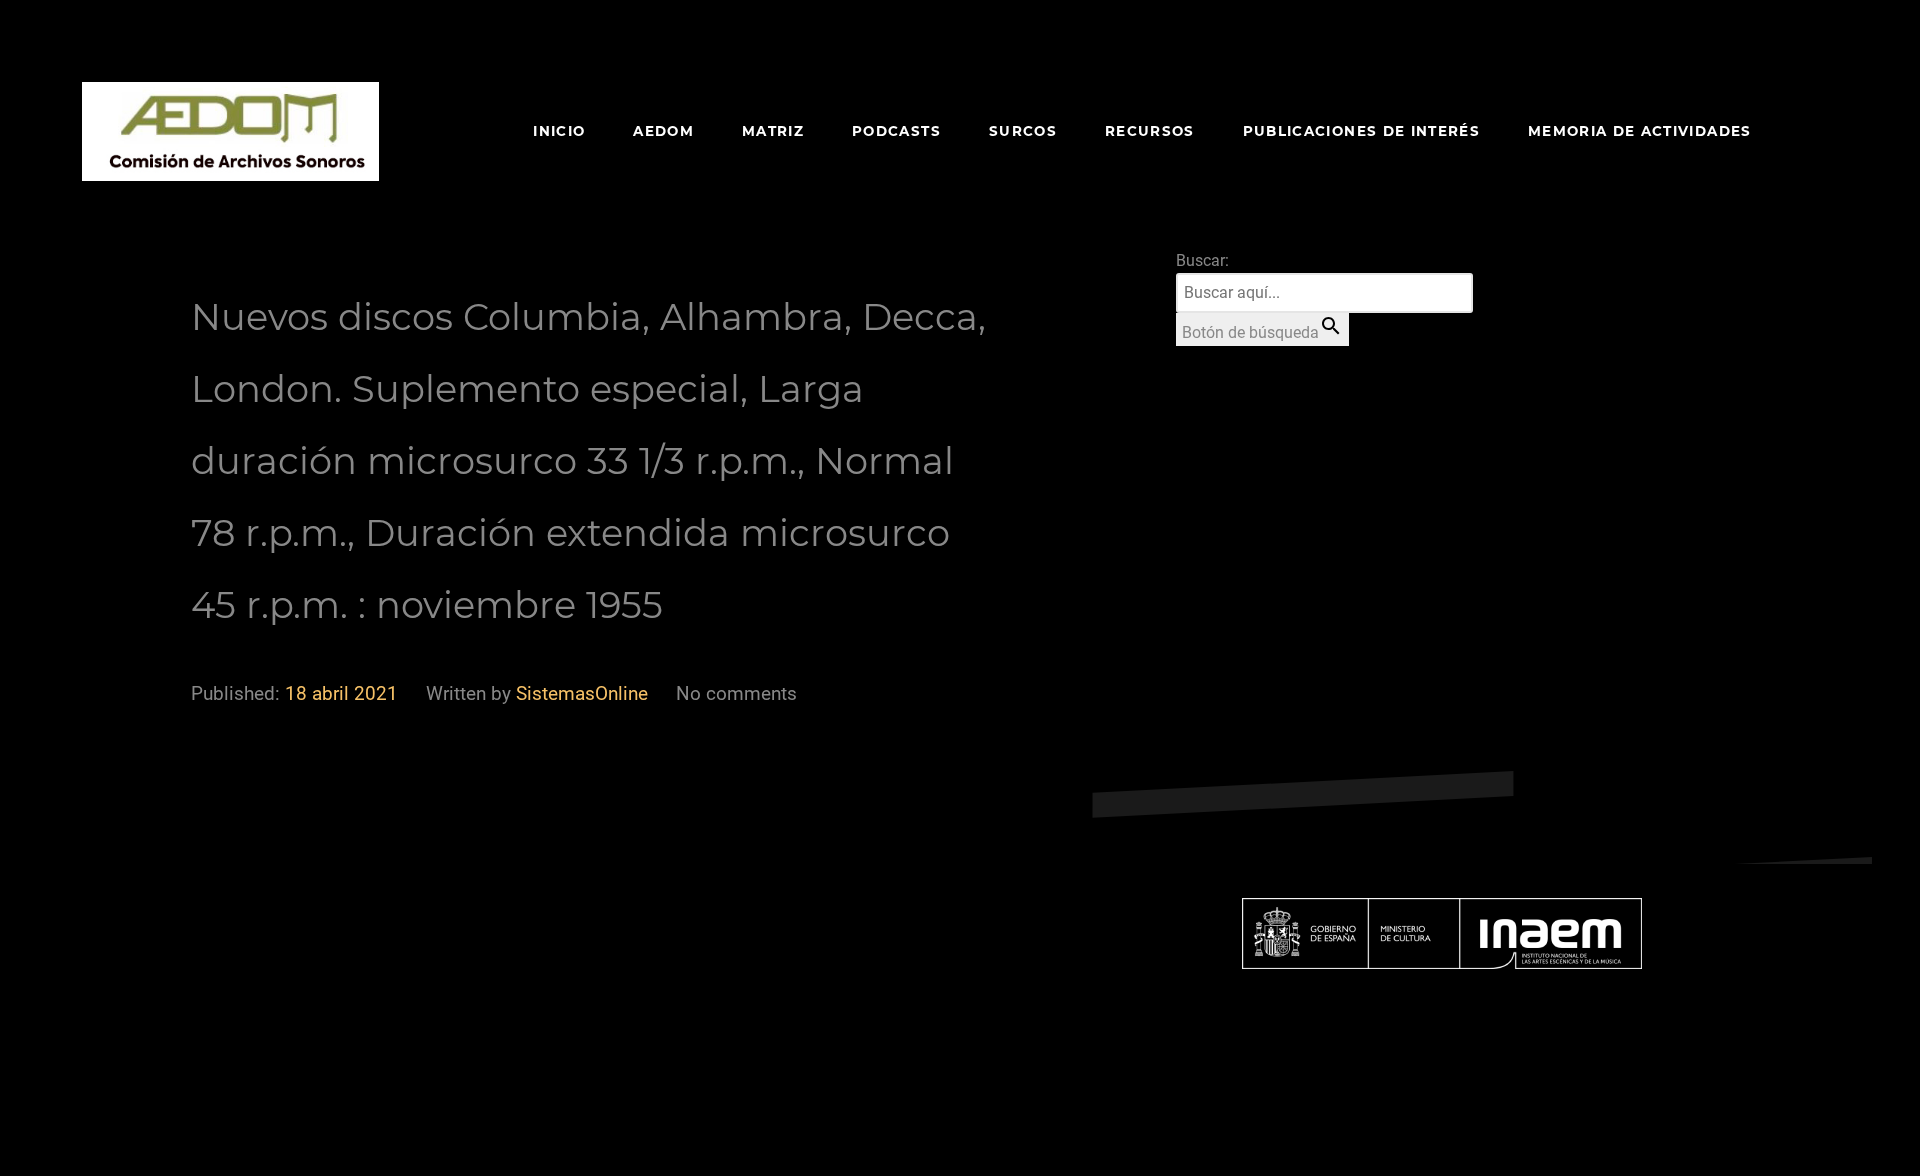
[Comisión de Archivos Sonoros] (230, 131)
